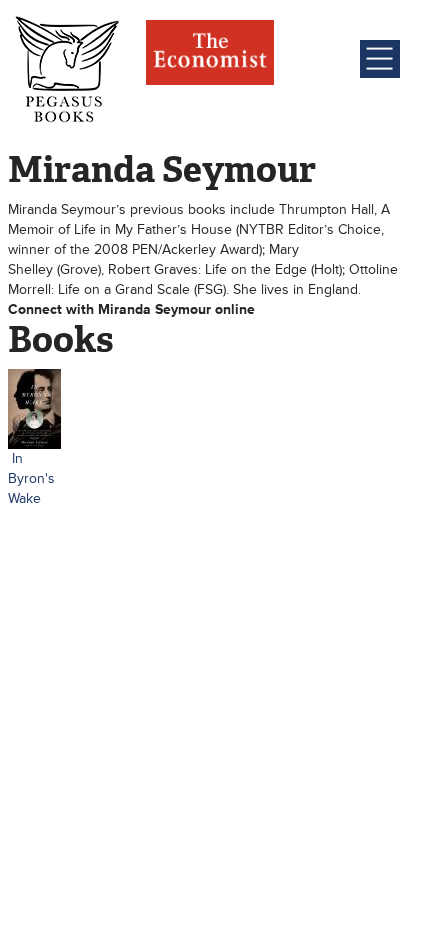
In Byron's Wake (31, 478)
